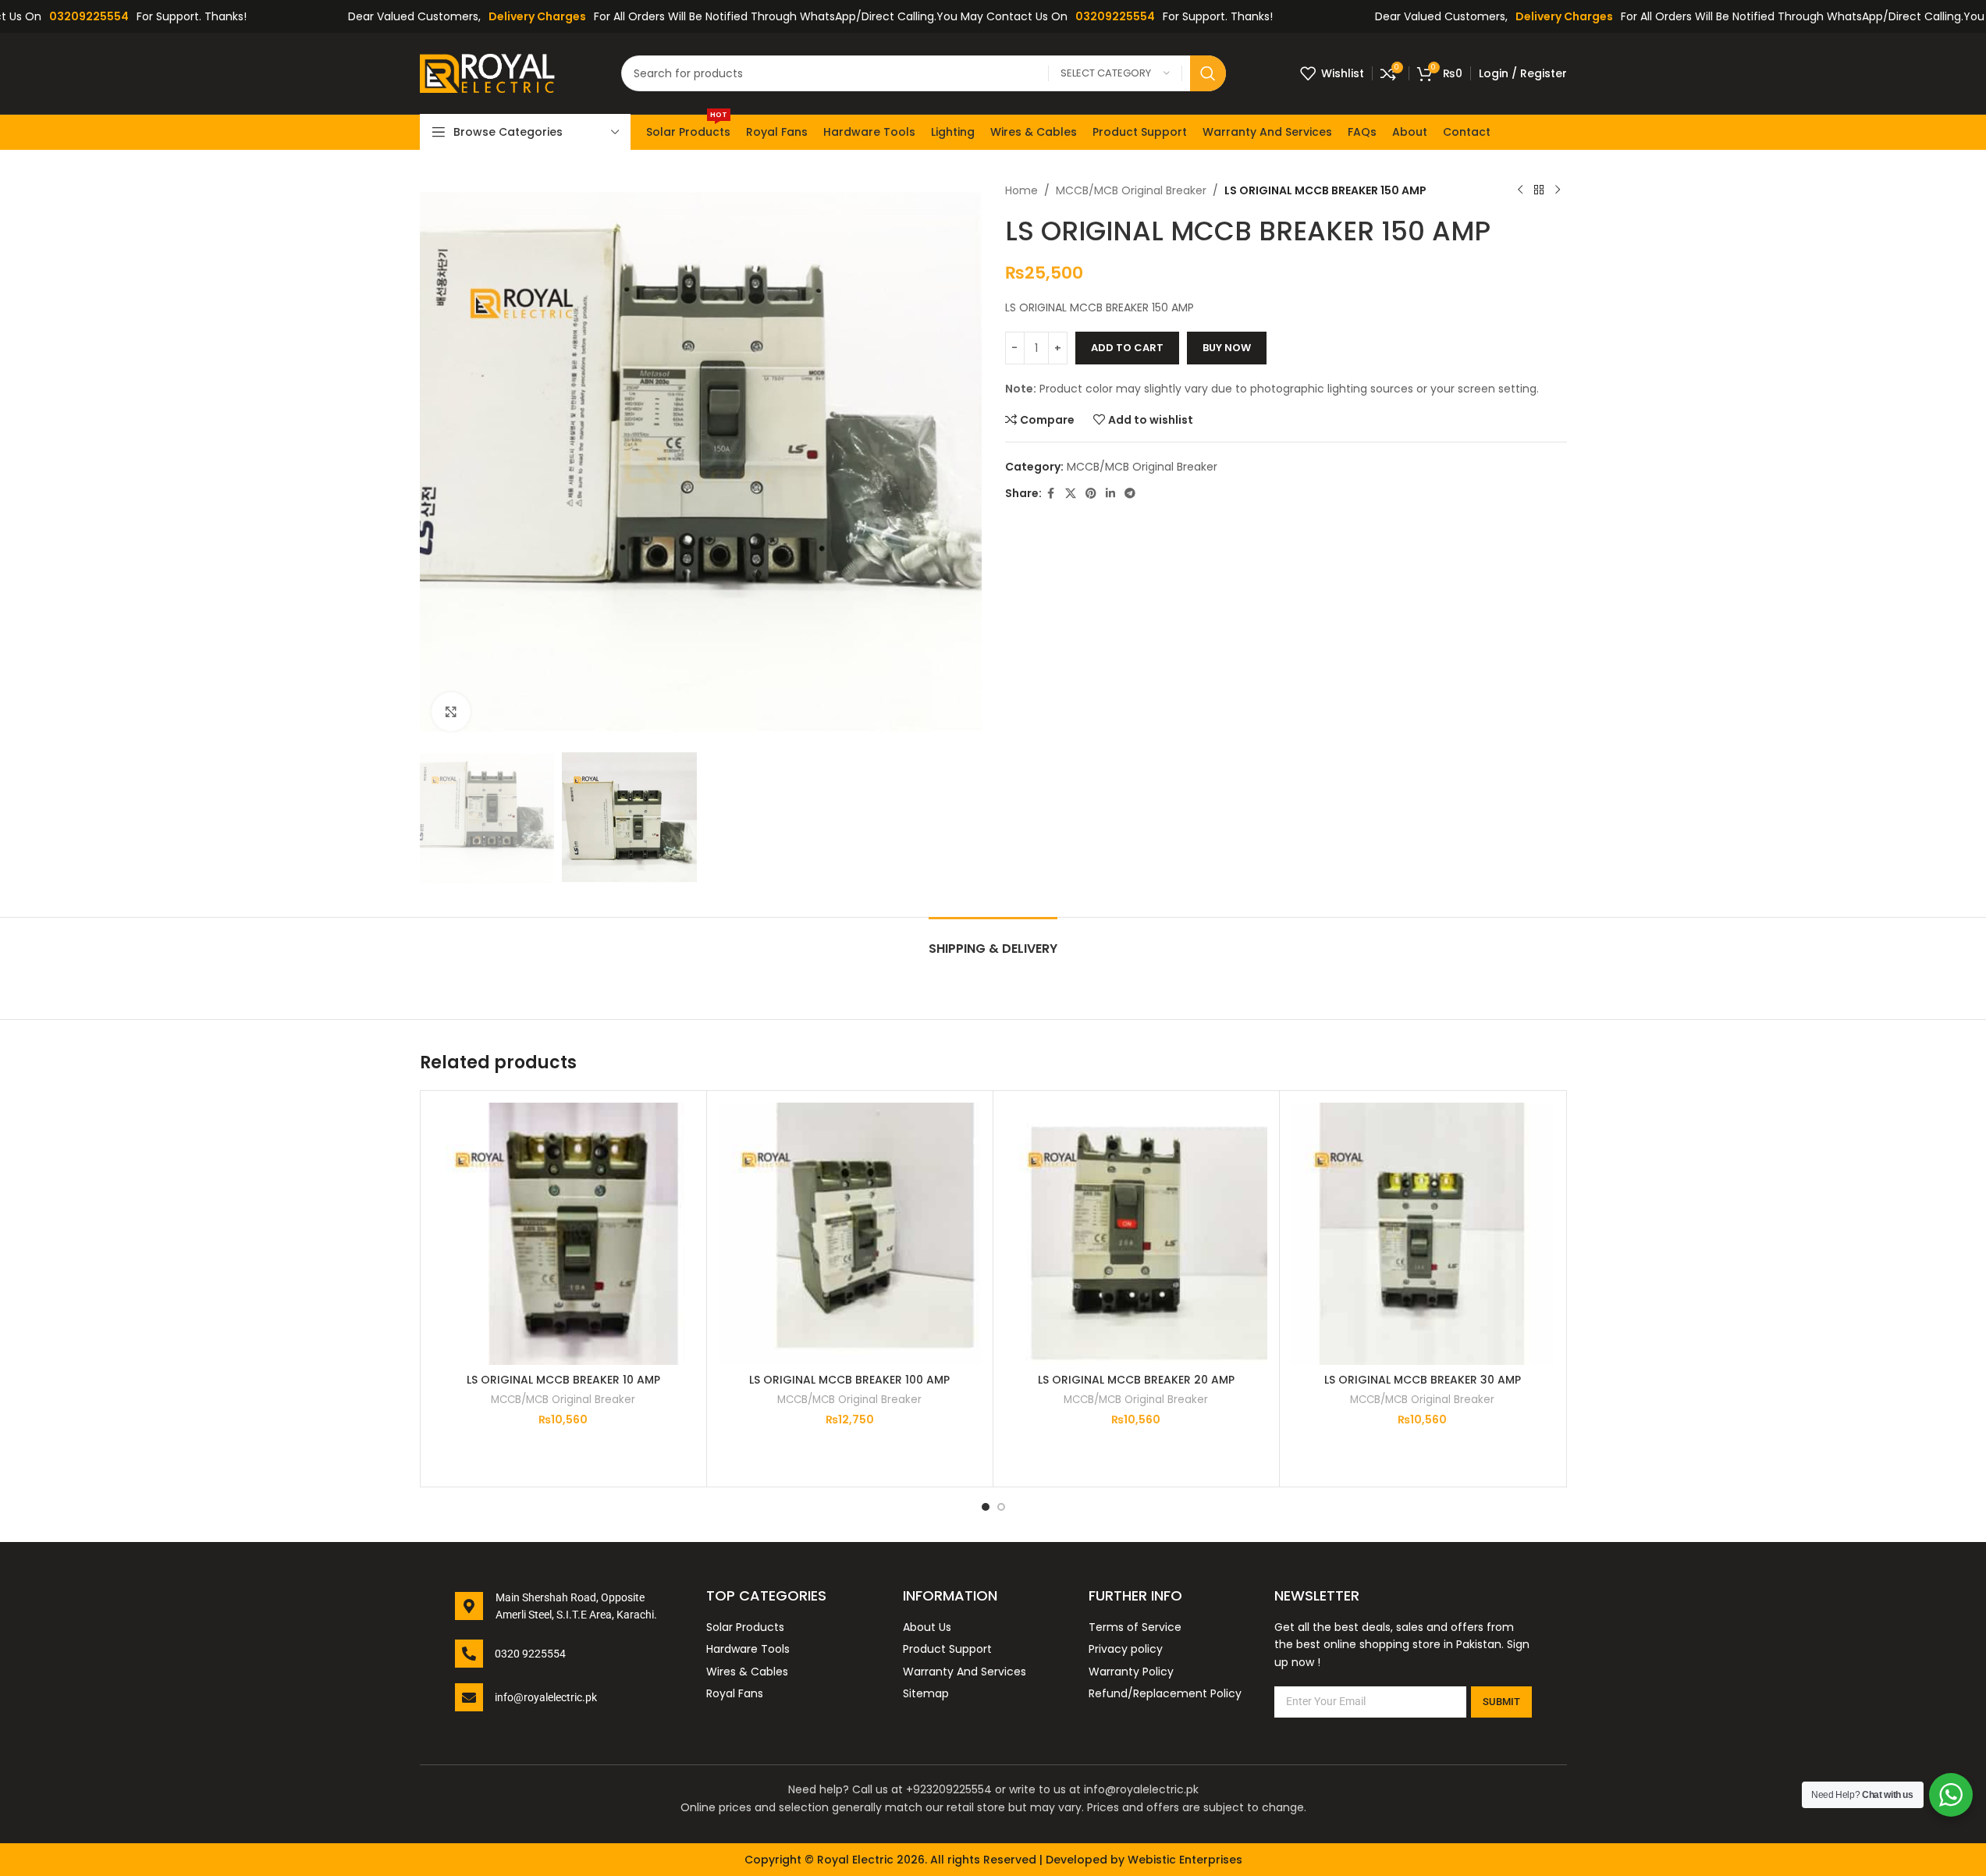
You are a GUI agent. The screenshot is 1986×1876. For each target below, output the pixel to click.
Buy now (1227, 348)
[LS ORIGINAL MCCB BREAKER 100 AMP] (850, 1234)
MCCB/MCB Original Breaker (1131, 190)
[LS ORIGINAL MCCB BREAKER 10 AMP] (563, 1234)
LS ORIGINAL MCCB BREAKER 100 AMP (849, 1380)
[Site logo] (493, 73)
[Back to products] (1539, 190)
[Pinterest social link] (1091, 494)
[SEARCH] (1208, 73)
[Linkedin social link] (1110, 494)
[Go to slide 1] (986, 1507)
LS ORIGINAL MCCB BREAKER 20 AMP (1136, 1380)
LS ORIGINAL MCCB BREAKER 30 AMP (1423, 1380)
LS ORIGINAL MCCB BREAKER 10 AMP (563, 1380)
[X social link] (1071, 494)
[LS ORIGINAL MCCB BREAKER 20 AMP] (1136, 1234)
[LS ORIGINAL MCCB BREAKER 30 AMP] (1423, 1234)
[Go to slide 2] (1001, 1507)
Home (1021, 190)
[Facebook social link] (1051, 494)
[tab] (993, 941)
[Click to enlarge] (451, 712)
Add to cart (1127, 348)
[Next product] (1558, 190)
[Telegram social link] (1130, 494)
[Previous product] (1520, 190)
